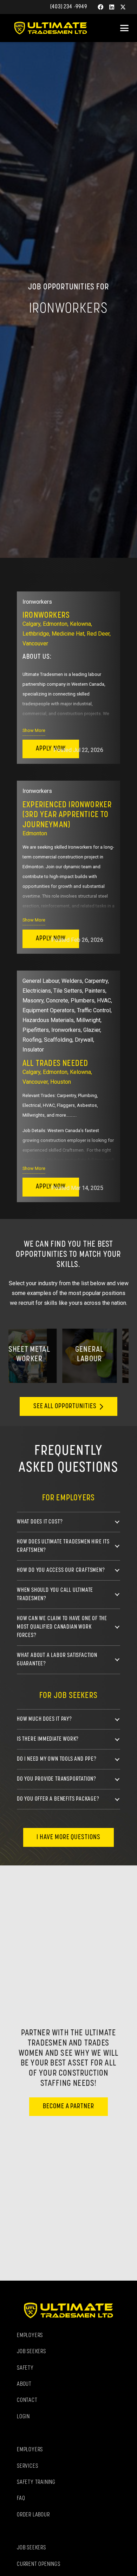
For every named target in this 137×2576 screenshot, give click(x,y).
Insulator (33, 1050)
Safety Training (36, 2482)
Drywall (84, 1040)
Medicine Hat (68, 634)
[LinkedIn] (112, 7)
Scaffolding (58, 1040)
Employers (30, 2336)
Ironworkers (37, 602)
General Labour (41, 981)
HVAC (104, 1001)
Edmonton (55, 624)
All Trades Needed (55, 1064)
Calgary (31, 624)
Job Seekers (31, 2352)
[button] (124, 28)
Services (27, 2466)
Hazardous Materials (48, 1020)
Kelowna (80, 624)
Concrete (57, 1001)
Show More (34, 730)
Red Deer (98, 634)
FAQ (21, 2499)
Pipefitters (36, 1030)
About (24, 2384)
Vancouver (35, 643)
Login (23, 2417)
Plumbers (83, 1001)
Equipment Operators (48, 1010)
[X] (123, 7)
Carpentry (96, 981)
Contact (27, 2400)
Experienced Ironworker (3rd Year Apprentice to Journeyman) (67, 815)
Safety (25, 2368)
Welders (72, 981)
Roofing (32, 1040)
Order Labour (33, 2515)
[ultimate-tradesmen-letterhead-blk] (51, 28)
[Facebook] (100, 7)
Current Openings (39, 2564)
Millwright (88, 1020)
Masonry (33, 1001)
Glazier (92, 1030)
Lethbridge (36, 634)
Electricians (37, 991)
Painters (95, 991)
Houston (61, 1082)
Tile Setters (68, 991)
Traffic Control (94, 1010)
